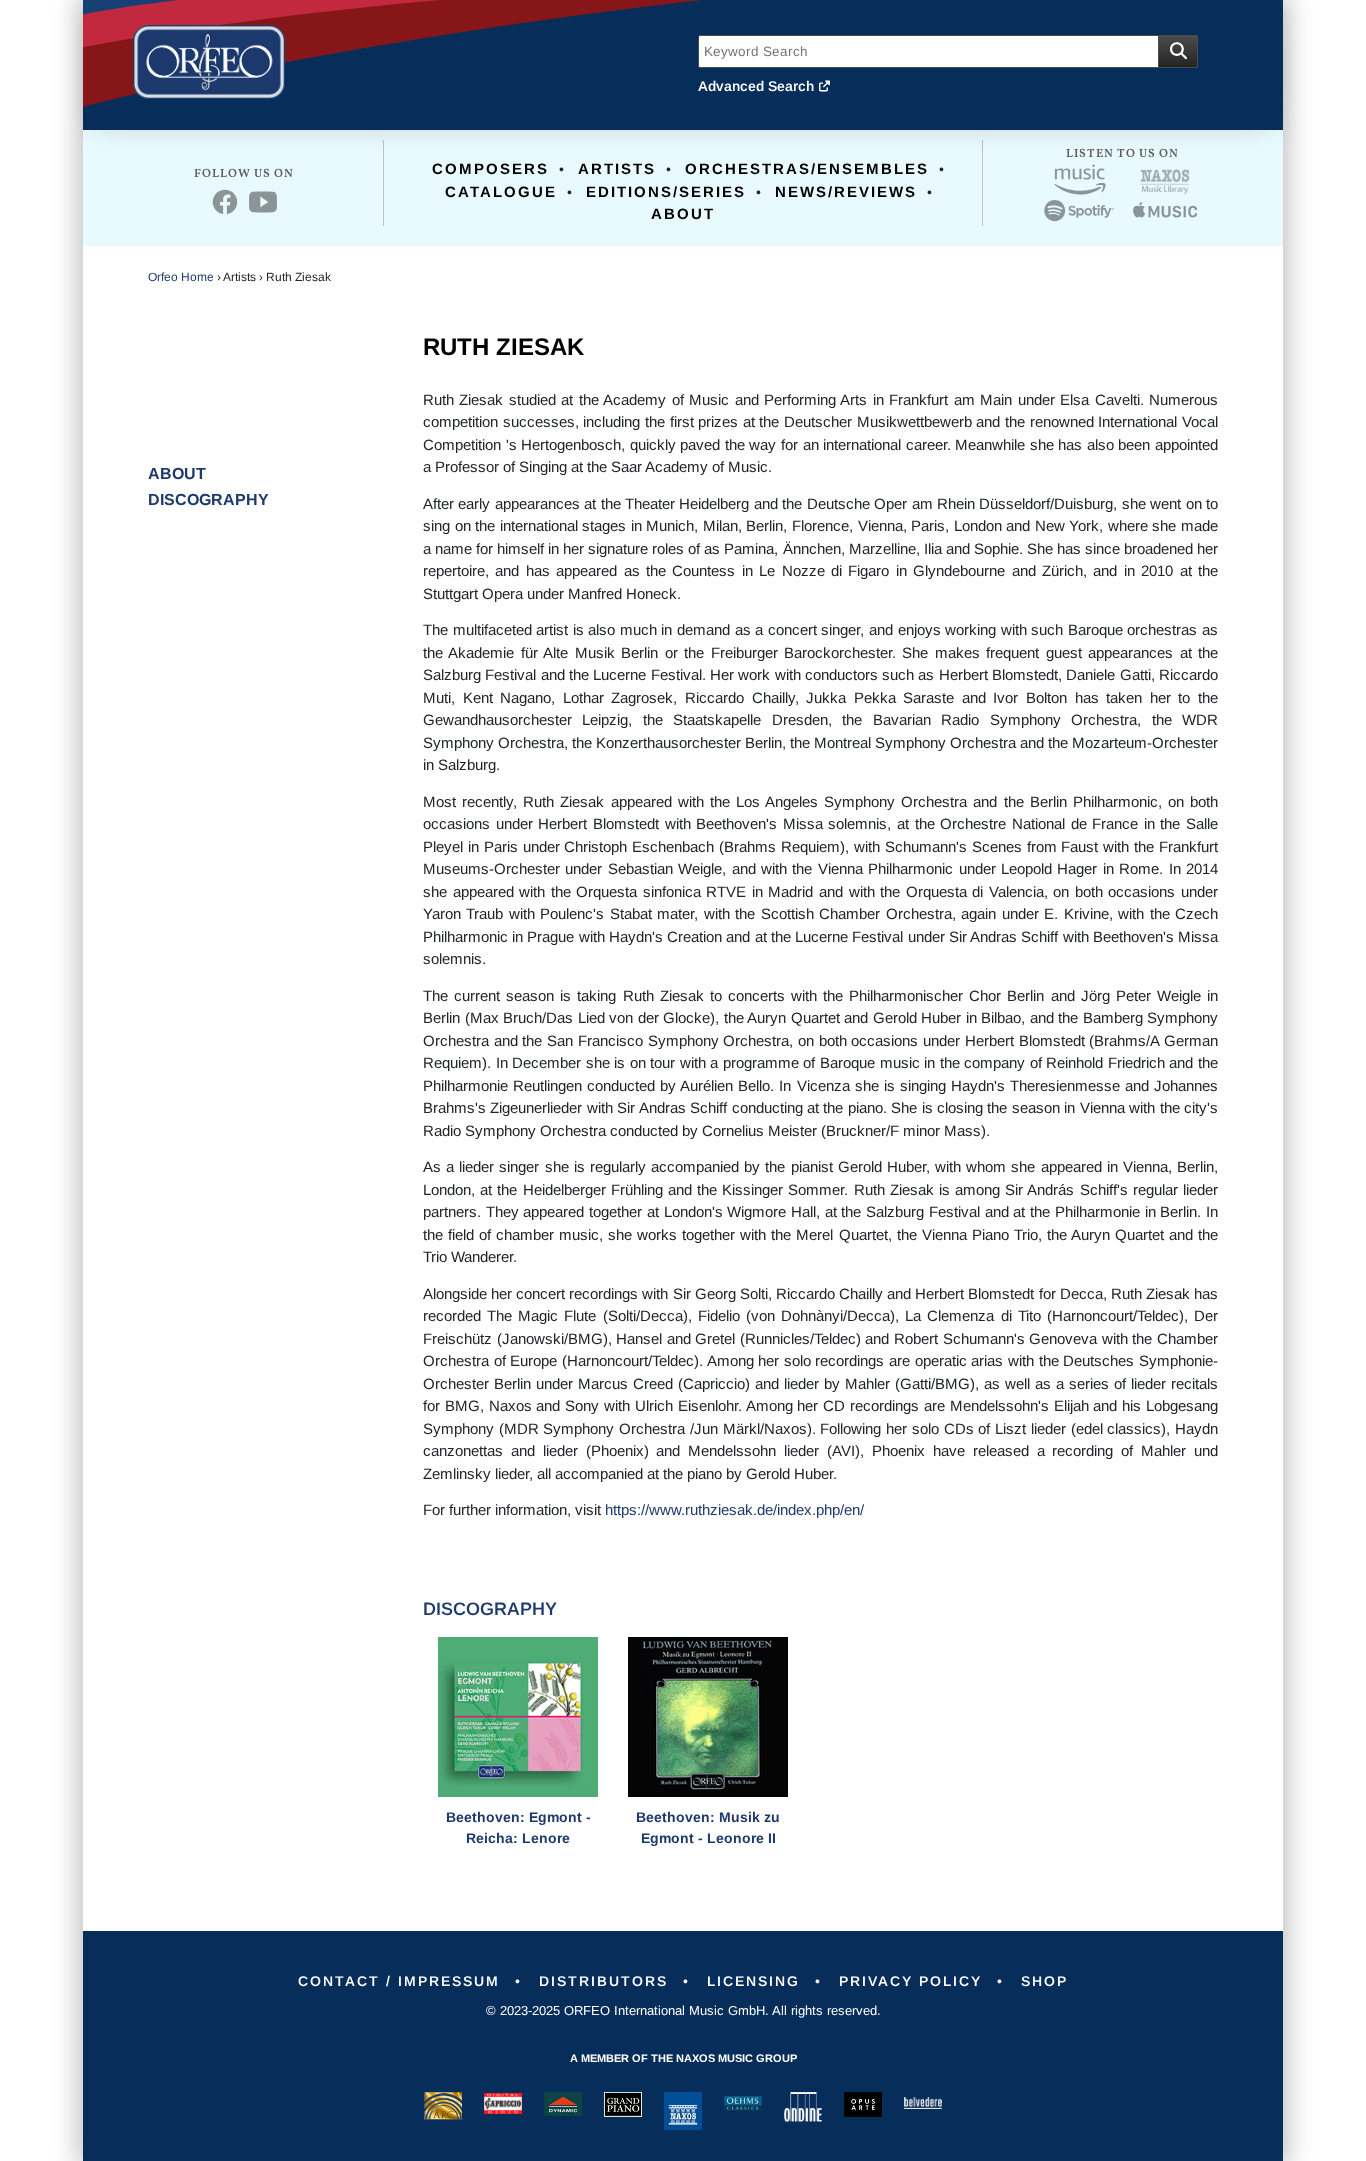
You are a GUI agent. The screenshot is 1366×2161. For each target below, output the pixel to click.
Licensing (753, 1981)
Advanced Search (758, 86)
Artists (617, 168)
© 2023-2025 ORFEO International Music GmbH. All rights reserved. (683, 2010)
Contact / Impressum (399, 1981)
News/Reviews (846, 191)
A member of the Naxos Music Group (683, 2058)
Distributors (603, 1981)
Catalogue (501, 191)
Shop (1044, 1981)
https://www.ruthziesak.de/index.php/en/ (734, 1509)
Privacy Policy (910, 1981)
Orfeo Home (181, 277)
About (683, 213)
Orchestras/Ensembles (807, 168)
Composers (490, 168)
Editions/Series (666, 191)
